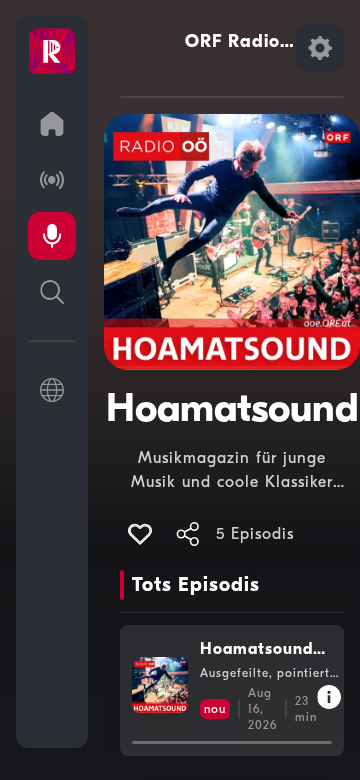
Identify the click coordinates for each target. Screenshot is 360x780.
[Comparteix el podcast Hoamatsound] (188, 534)
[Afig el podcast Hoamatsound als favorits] (140, 534)
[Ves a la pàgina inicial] (52, 124)
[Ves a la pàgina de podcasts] (52, 236)
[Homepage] (52, 52)
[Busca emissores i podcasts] (52, 292)
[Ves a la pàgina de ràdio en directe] (52, 180)
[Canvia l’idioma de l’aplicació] (52, 390)
